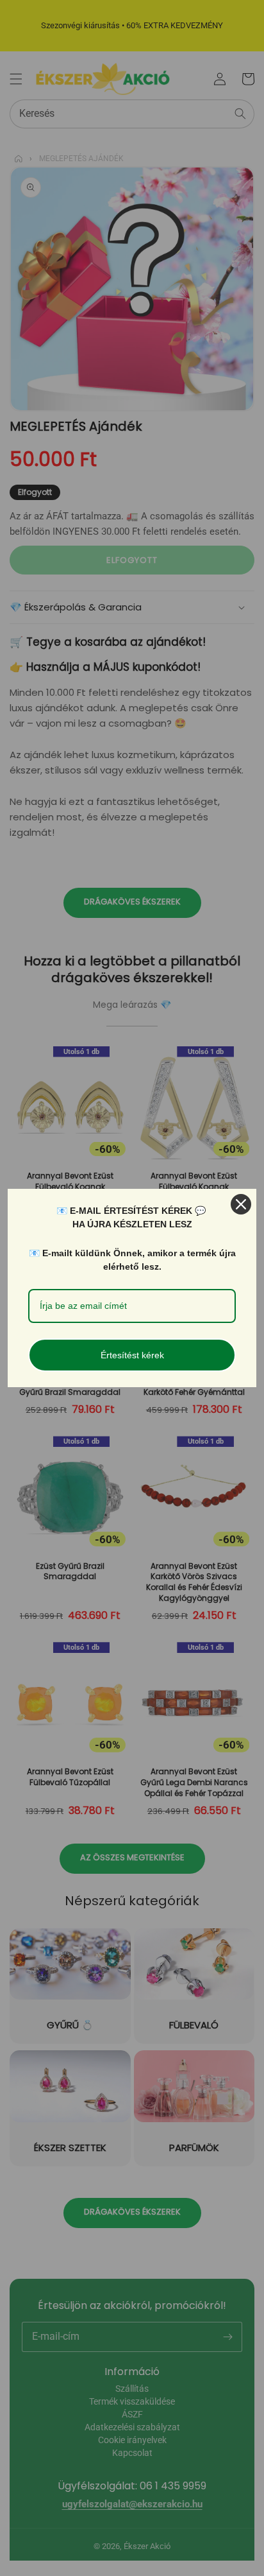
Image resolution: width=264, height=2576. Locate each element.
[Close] (241, 1204)
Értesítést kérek (132, 1355)
